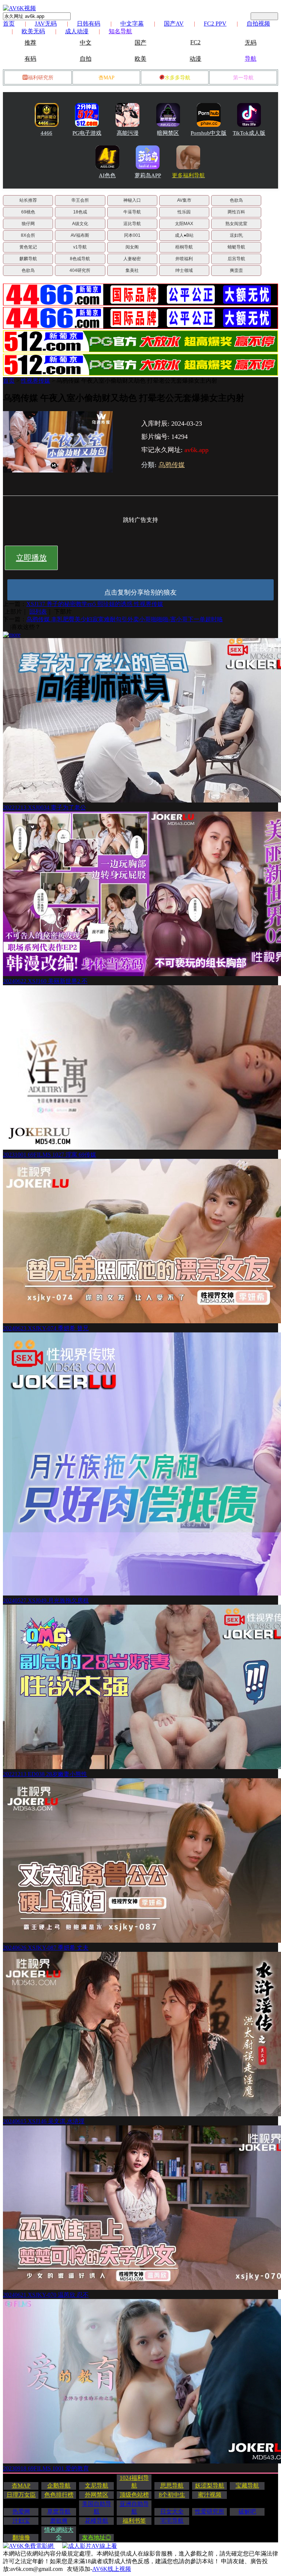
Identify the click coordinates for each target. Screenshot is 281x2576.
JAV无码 (46, 24)
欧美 (140, 59)
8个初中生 (172, 2495)
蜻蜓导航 (236, 247)
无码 (251, 43)
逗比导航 (132, 224)
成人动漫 (77, 31)
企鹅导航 (59, 2486)
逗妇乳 (236, 235)
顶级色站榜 (134, 2495)
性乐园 (184, 212)
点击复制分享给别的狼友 (140, 592)
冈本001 (132, 235)
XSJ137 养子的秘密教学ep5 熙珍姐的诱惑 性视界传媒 (95, 604)
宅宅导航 (172, 2521)
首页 (9, 24)
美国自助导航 (97, 2508)
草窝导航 (59, 2511)
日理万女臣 (21, 2495)
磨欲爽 (59, 2521)
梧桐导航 (184, 247)
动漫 (195, 59)
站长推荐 (28, 200)
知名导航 (120, 31)
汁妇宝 (21, 2521)
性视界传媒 (35, 381)
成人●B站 (184, 235)
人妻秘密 (132, 259)
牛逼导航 (132, 212)
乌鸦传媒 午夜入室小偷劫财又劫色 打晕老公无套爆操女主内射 (137, 381)
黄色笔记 (28, 247)
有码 (30, 59)
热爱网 (21, 2511)
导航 (251, 59)
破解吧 (247, 2511)
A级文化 (80, 224)
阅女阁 (132, 247)
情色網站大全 (59, 2534)
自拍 (86, 59)
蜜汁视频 (210, 2495)
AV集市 (184, 200)
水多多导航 (177, 78)
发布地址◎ (97, 2537)
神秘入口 (132, 200)
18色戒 (80, 212)
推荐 (30, 43)
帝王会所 (80, 200)
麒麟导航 (28, 259)
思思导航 (172, 2486)
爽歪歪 (236, 270)
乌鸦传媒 (172, 465)
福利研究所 (41, 78)
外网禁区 (97, 2495)
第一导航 (243, 78)
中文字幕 (132, 24)
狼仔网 (28, 224)
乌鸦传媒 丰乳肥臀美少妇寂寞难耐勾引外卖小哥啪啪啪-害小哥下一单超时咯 (125, 619)
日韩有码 (89, 24)
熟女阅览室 (236, 224)
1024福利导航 (134, 2482)
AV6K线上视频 (112, 2569)
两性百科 (236, 212)
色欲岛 (236, 200)
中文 (86, 43)
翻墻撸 (21, 2537)
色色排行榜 (59, 2495)
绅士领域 (184, 270)
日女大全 (172, 2511)
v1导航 (80, 247)
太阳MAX (184, 224)
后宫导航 (236, 259)
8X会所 (28, 235)
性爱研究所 (210, 2511)
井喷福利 (184, 259)
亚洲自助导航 (134, 2508)
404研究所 (80, 270)
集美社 (132, 270)
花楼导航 (97, 2521)
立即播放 (31, 558)
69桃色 (28, 212)
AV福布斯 (80, 235)
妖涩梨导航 (210, 2486)
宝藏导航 (247, 2486)
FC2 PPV (215, 24)
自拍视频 (258, 24)
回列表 (38, 612)
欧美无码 (33, 31)
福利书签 (134, 2521)
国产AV (174, 24)
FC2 (195, 42)
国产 (140, 43)
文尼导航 (97, 2486)
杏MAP (106, 78)
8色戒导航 (80, 259)
